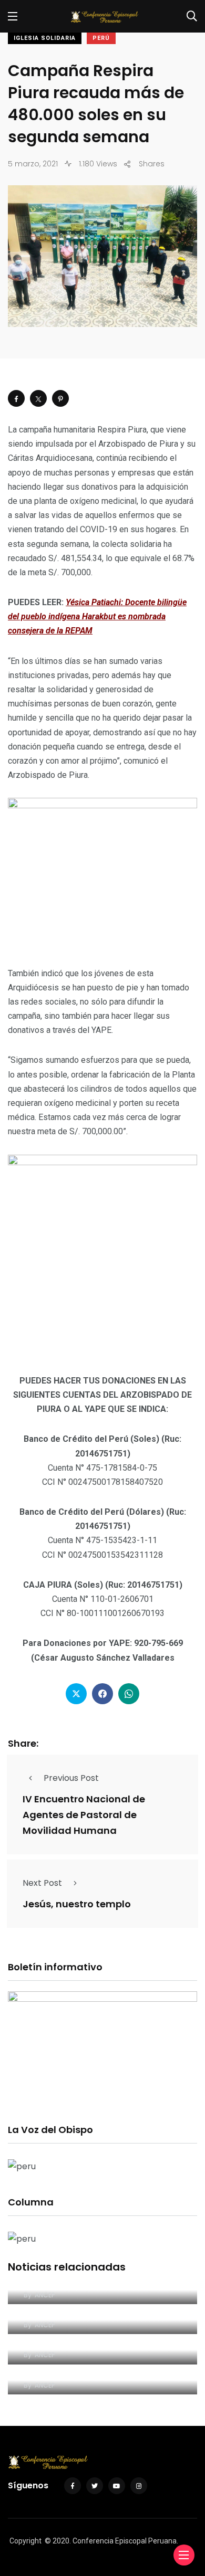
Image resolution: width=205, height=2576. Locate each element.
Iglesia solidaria (45, 38)
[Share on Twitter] (38, 398)
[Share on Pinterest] (60, 398)
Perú (101, 38)
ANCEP (45, 2295)
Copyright (25, 2541)
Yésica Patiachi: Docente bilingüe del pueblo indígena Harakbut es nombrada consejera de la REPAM (97, 616)
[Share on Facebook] (16, 398)
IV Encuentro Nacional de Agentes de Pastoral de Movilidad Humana (84, 1815)
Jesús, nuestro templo (77, 1904)
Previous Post (71, 1778)
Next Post (42, 1883)
